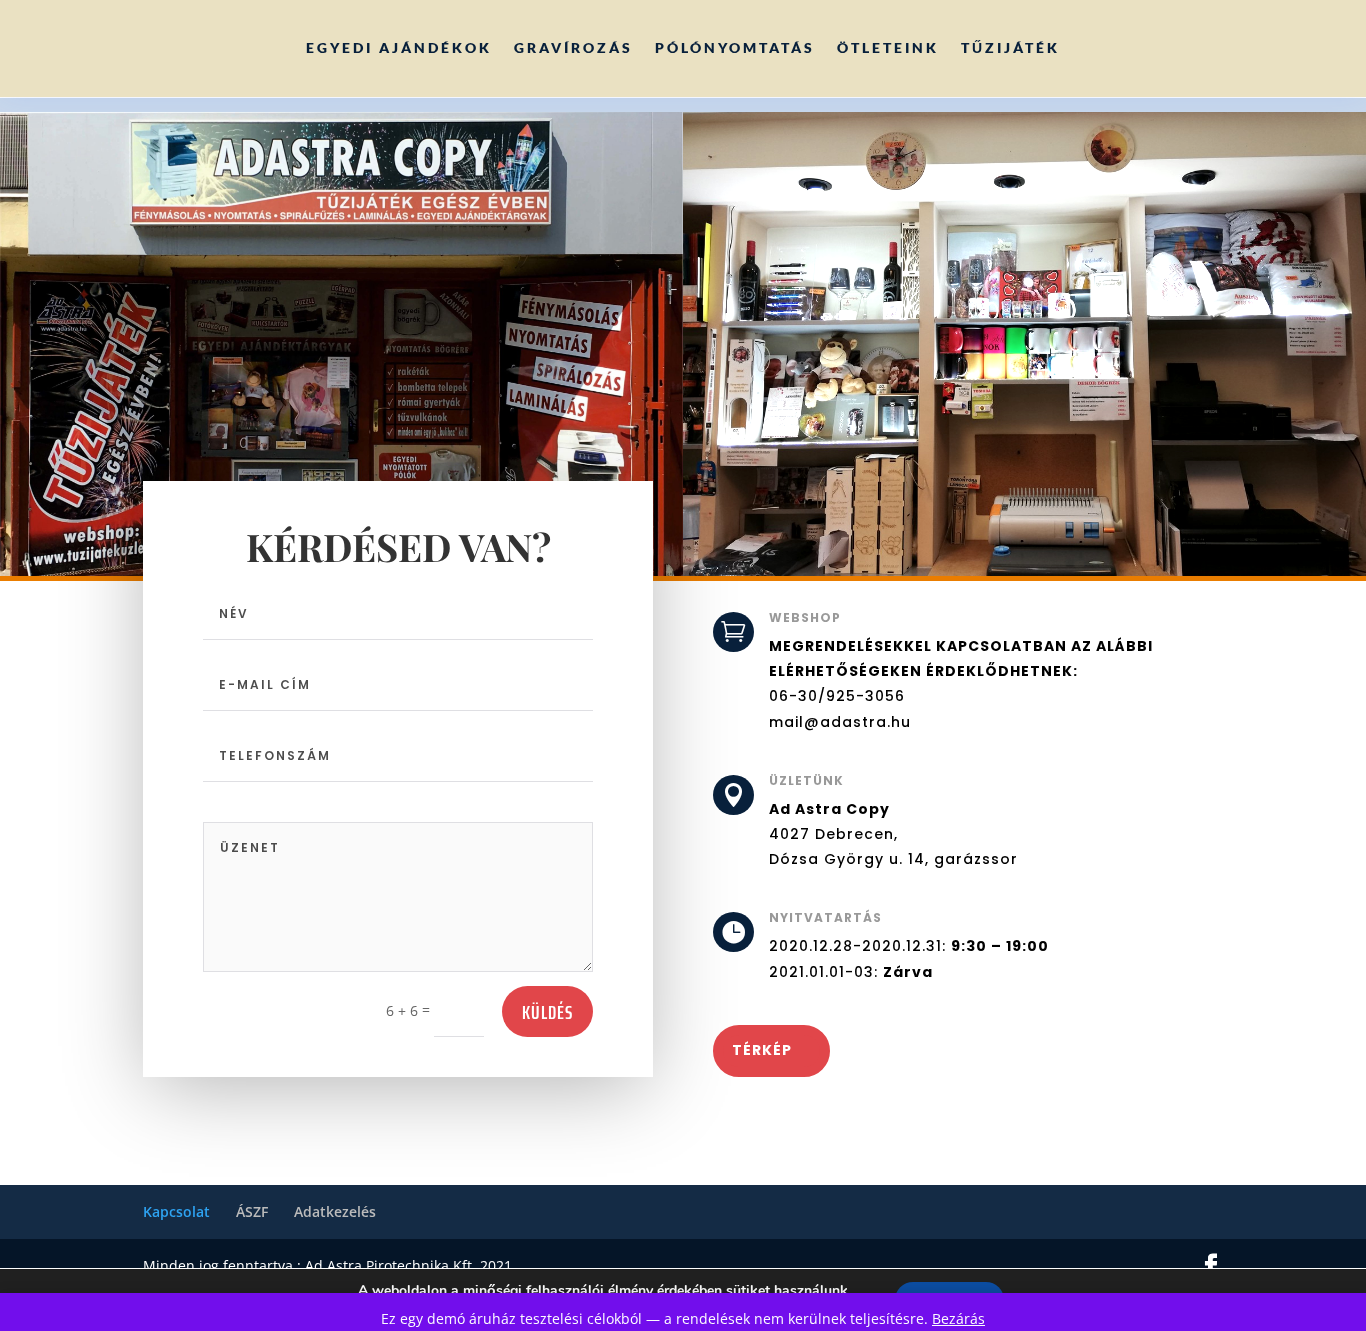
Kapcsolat (176, 1211)
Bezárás (958, 1318)
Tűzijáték (1010, 47)
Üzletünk (806, 780)
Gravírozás (573, 47)
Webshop (805, 617)
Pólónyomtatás (735, 47)
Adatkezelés (335, 1211)
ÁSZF (252, 1211)
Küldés (547, 1012)
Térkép (762, 1050)
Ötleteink (888, 47)
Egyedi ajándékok (399, 47)
